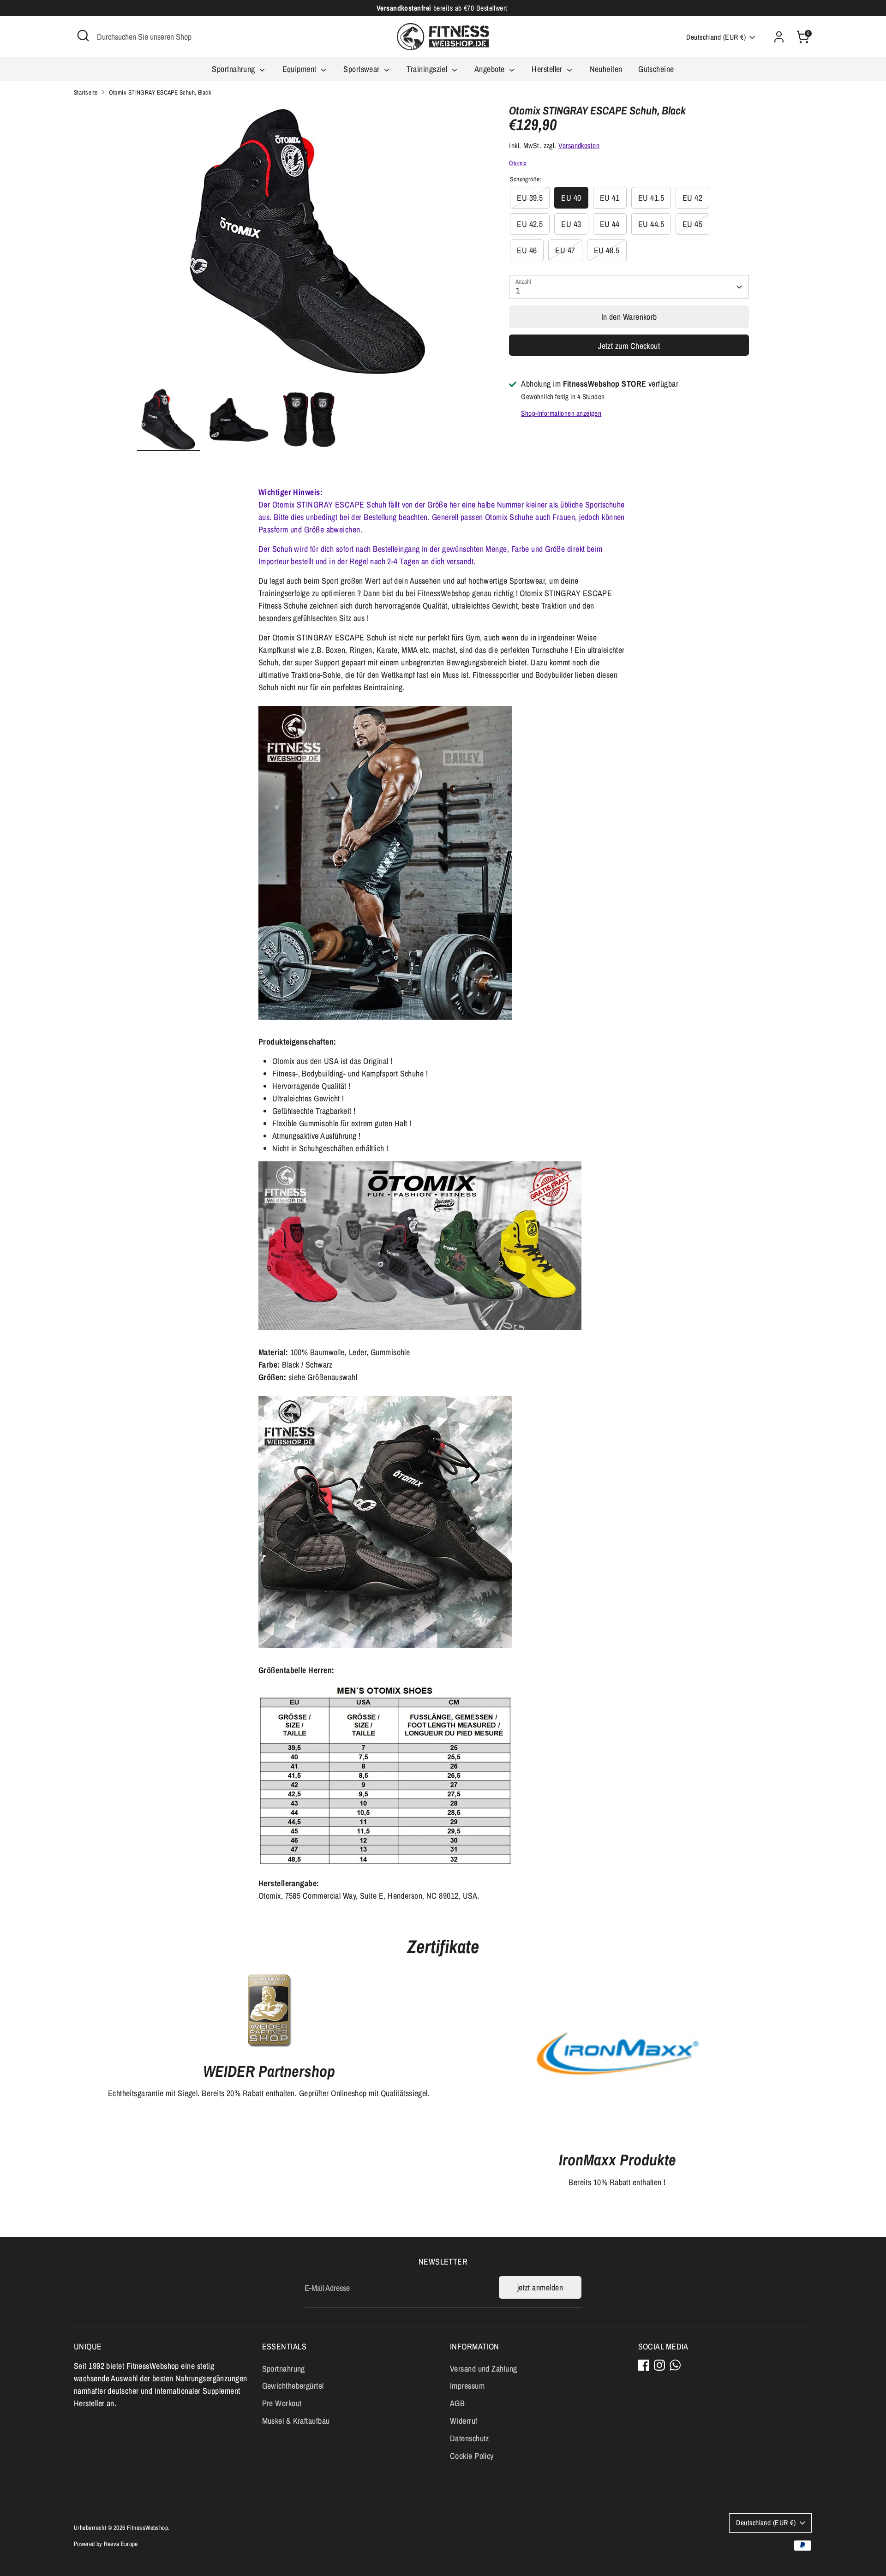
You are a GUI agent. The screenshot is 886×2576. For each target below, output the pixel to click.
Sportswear (362, 69)
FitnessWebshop (147, 2528)
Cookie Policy (472, 2456)
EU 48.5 (607, 250)
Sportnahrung (234, 69)
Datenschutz (470, 2438)
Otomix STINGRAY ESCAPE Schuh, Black (160, 92)
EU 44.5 (651, 224)
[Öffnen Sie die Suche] (83, 36)
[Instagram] (659, 2365)
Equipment (301, 69)
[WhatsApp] (675, 2365)
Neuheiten (606, 69)
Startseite (86, 92)
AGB (457, 2403)
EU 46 (527, 250)
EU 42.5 (530, 224)
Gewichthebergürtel (293, 2386)
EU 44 (610, 224)
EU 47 (565, 250)
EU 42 (692, 198)
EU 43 (571, 224)
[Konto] (779, 37)
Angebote (491, 69)
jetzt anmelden (540, 2287)
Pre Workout (282, 2403)
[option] (309, 246)
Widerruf (464, 2421)
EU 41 (610, 198)
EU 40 (571, 198)
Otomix (518, 163)
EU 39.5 (530, 198)
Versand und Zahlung (484, 2369)
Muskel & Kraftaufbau (296, 2421)
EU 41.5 (651, 198)
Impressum (467, 2386)
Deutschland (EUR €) (716, 37)
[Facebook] (644, 2365)
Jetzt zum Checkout (629, 346)
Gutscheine (656, 69)
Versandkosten (579, 146)
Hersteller (548, 69)
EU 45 (692, 224)
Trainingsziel (428, 69)
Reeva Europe (121, 2544)
